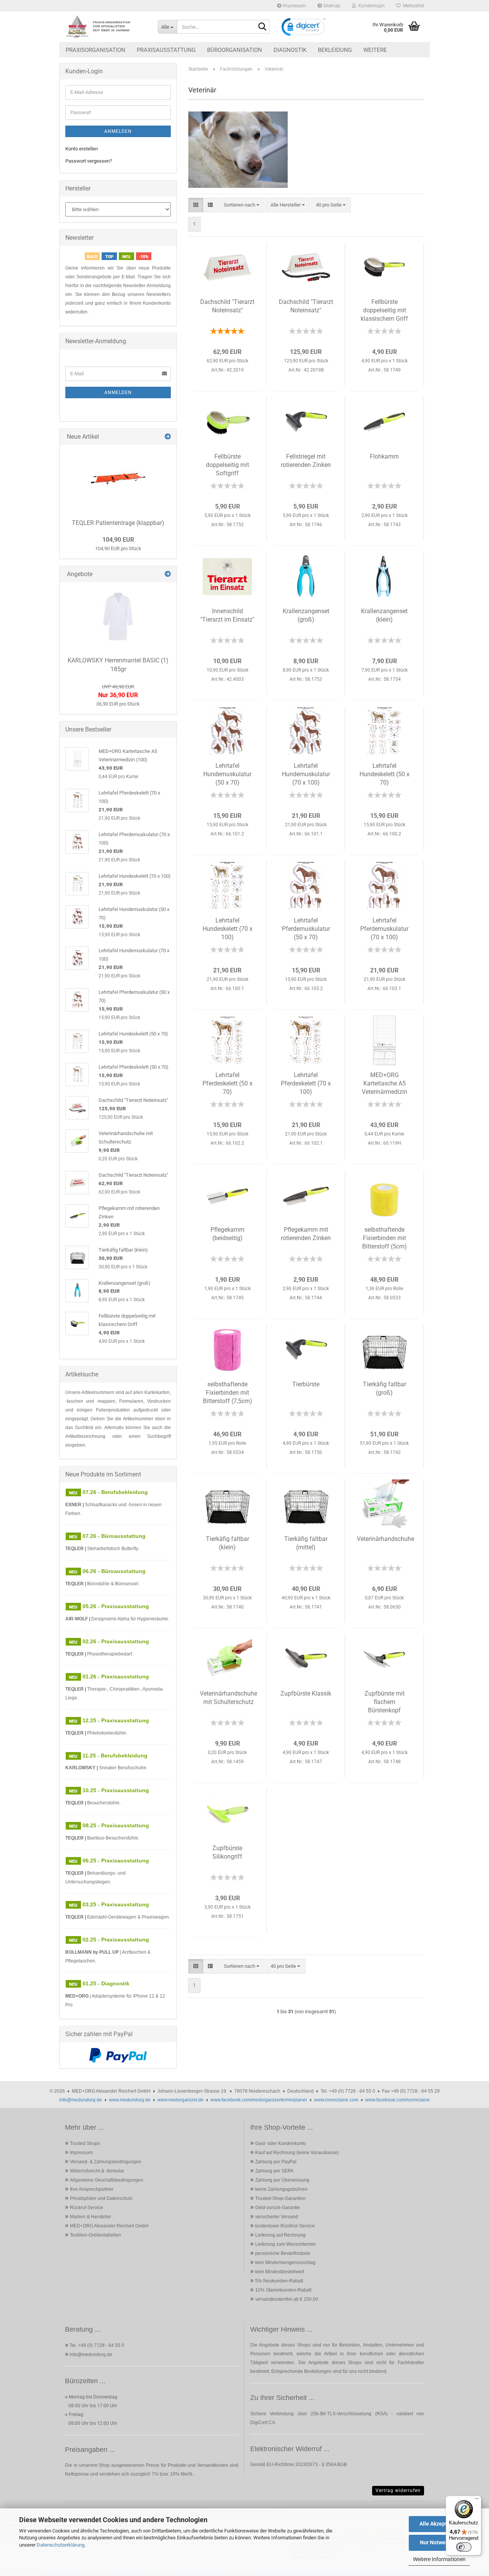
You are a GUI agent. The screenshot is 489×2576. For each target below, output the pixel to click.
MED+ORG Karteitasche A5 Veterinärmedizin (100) (385, 1085)
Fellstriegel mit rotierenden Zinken (306, 461)
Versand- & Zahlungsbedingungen (106, 2162)
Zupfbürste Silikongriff (227, 1852)
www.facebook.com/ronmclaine (398, 2100)
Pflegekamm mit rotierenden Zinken (306, 1234)
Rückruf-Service (87, 2208)
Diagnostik (290, 50)
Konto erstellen (82, 149)
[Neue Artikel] (168, 437)
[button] (196, 205)
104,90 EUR (118, 540)
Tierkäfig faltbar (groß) (385, 1388)
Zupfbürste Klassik (306, 1693)
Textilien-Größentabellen (96, 2235)
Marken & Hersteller (91, 2217)
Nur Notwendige (440, 2542)
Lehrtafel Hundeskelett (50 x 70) (385, 774)
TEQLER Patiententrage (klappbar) (118, 523)
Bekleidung (335, 50)
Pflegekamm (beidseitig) (227, 1234)
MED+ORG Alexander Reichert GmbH (109, 2226)
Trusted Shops (85, 2143)
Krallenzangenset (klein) (384, 615)
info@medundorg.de (81, 2100)
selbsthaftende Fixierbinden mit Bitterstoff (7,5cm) (227, 1393)
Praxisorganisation (96, 50)
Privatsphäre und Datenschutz (101, 2198)
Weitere (375, 50)
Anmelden (118, 131)
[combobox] (242, 205)
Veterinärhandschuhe (385, 1539)
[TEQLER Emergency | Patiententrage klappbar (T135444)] (118, 479)
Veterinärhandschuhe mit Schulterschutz (228, 1698)
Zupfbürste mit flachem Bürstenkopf (385, 1702)
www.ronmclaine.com (336, 2100)
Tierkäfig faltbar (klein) (227, 1543)
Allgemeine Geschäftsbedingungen (107, 2180)
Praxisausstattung (166, 50)
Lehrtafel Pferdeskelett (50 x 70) (227, 1083)
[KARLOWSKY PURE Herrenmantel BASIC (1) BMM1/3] (118, 617)
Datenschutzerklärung (61, 2545)
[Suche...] (262, 27)
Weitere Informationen (439, 2559)
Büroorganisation (235, 50)
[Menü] (477, 2500)
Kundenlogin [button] (370, 6)
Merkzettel (412, 6)
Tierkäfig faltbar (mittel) (306, 1543)
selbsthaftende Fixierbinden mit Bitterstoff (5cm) (385, 1238)
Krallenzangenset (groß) (306, 615)
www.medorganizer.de (181, 2100)
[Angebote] (168, 574)
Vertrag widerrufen (398, 2490)
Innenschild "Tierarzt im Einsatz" (227, 615)
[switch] (464, 2547)
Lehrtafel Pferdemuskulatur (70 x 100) (384, 929)
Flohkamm (384, 456)
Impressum (294, 6)
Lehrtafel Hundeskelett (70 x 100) (227, 929)
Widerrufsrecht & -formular (97, 2171)
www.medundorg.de (130, 2100)
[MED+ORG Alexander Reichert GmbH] (106, 27)
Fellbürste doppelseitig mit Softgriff (227, 465)
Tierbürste (306, 1384)
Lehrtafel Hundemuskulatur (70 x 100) (306, 774)
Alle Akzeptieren (440, 2524)
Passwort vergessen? (89, 161)
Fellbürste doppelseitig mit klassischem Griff (384, 310)
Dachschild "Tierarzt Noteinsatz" (227, 306)
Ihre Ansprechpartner (92, 2189)
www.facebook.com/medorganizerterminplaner (259, 2100)
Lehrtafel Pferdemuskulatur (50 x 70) (306, 929)
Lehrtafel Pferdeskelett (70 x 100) (306, 1083)
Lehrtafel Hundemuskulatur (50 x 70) (227, 774)
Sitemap (331, 6)
